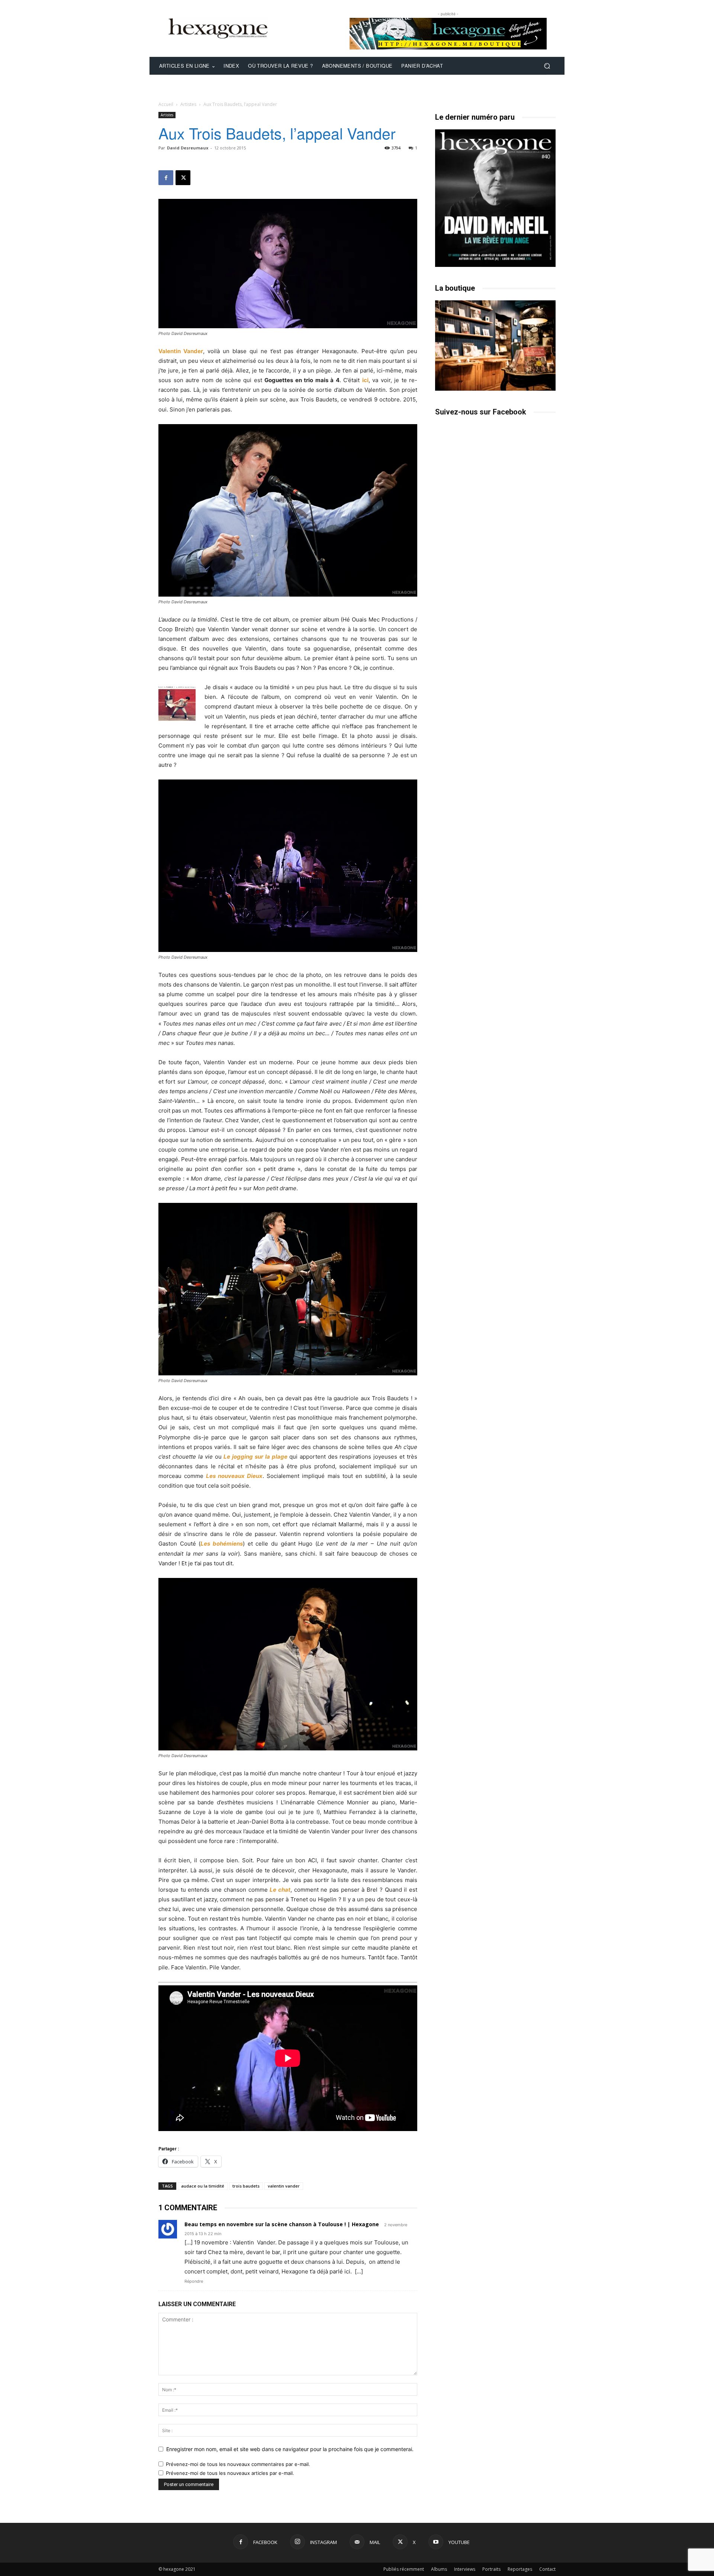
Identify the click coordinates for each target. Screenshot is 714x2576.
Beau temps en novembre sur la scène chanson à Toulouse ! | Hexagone (282, 2224)
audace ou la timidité (203, 2186)
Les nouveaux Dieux (234, 1476)
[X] (183, 178)
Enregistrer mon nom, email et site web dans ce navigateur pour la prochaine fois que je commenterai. (290, 2449)
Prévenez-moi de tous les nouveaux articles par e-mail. (230, 2473)
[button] (547, 66)
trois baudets (246, 2186)
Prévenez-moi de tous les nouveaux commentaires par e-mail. (238, 2464)
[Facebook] (166, 178)
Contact (547, 2569)
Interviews (465, 2569)
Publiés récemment (404, 2569)
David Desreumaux (188, 148)
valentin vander (284, 2186)
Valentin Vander (181, 351)
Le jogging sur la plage (255, 1457)
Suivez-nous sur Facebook (481, 412)
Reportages (520, 2569)
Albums (439, 2569)
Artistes (188, 104)
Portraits (491, 2569)
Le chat (280, 1890)
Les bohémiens (222, 1544)
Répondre (194, 2281)
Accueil (166, 104)
